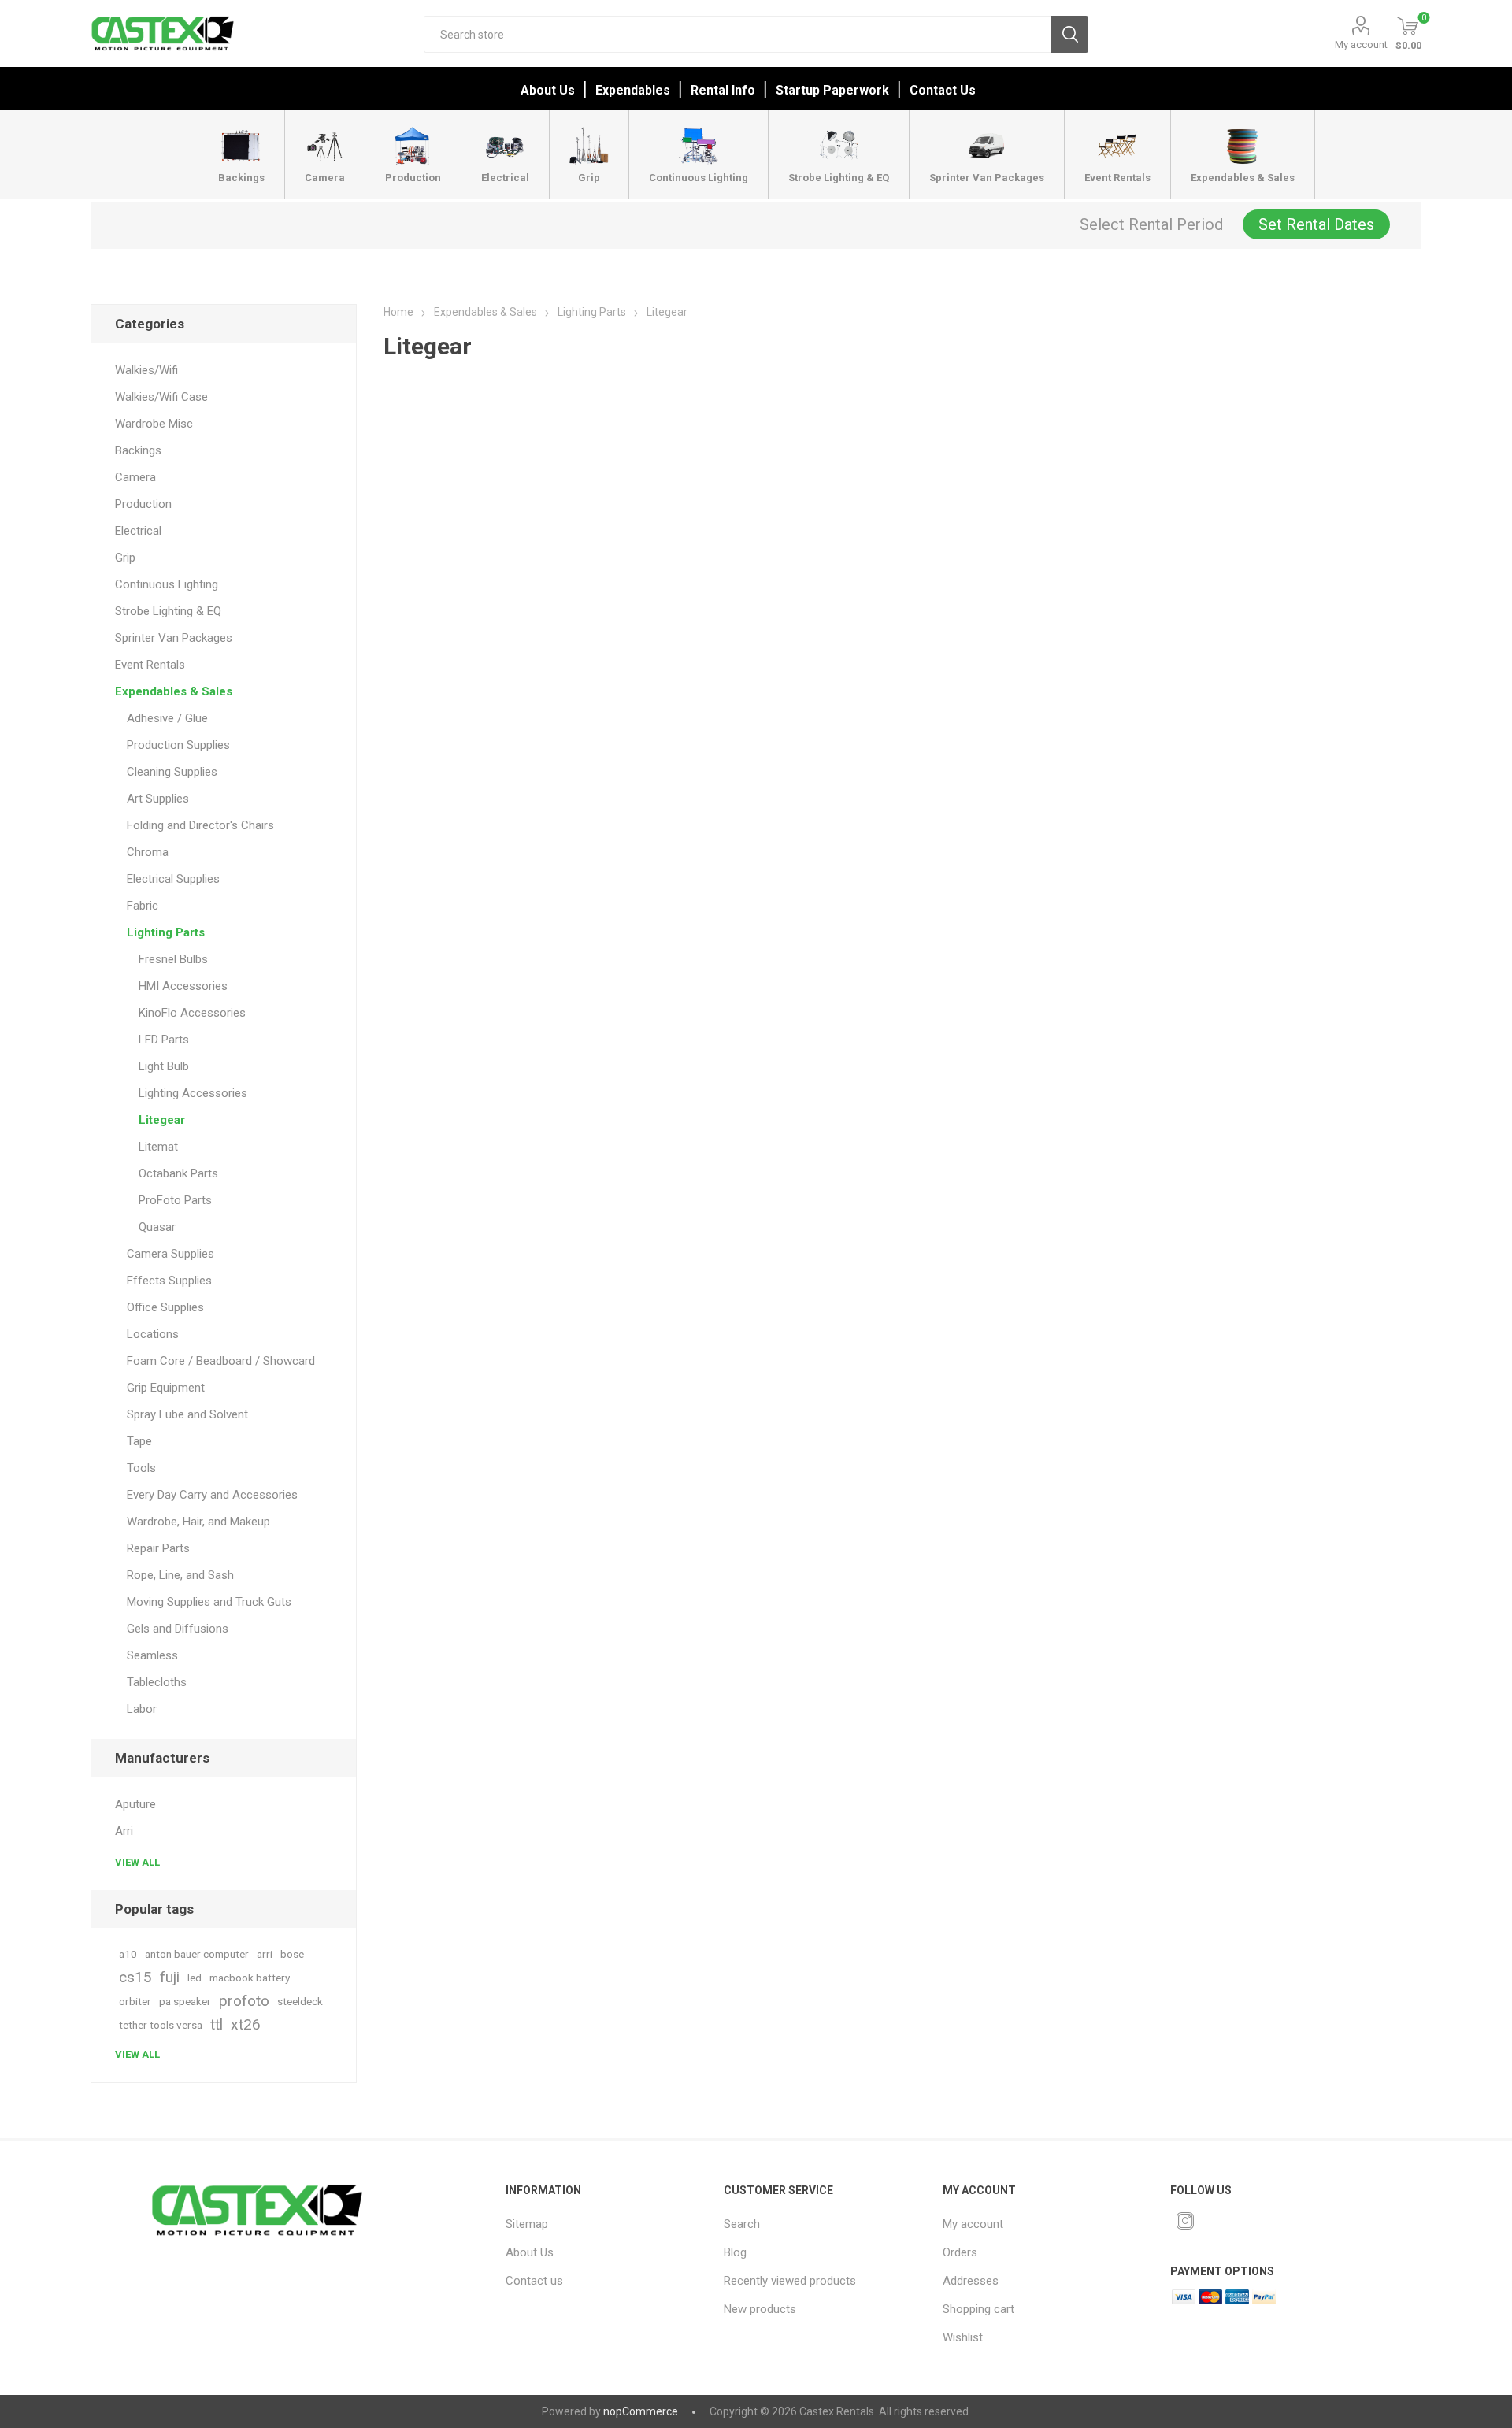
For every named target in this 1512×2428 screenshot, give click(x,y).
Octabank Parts (178, 1173)
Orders (960, 2252)
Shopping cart (978, 2309)
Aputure (135, 1804)
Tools (141, 1468)
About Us (548, 90)
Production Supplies (178, 745)
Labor (142, 1709)
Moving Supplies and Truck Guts (209, 1602)
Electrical (138, 531)
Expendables (633, 90)
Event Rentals (150, 665)
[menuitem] (601, 2224)
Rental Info (723, 90)
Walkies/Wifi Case (161, 397)
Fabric (143, 906)
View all (137, 1862)
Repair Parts (158, 1548)
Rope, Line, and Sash (180, 1575)
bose (292, 1954)
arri (265, 1954)
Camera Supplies (170, 1254)
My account (1361, 44)
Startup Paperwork (832, 90)
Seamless (152, 1655)
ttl (217, 2024)
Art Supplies (158, 799)
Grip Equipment (166, 1388)
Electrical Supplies (173, 879)
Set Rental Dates (1316, 224)
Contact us (534, 2281)
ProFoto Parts (175, 1200)
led (195, 1978)
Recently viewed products (790, 2281)
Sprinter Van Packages (174, 638)
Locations (153, 1334)
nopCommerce (641, 2411)
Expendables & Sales (174, 691)
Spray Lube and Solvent (187, 1414)
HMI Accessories (183, 986)
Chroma (148, 852)
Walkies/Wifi (146, 370)
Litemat (158, 1147)
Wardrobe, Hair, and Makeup (198, 1522)
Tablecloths (157, 1682)
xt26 (246, 2024)
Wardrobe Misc (154, 424)
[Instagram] (1185, 2221)
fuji (170, 1977)
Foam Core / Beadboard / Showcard (221, 1361)
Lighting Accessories (193, 1093)
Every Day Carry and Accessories (212, 1495)
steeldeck (300, 2001)
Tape (139, 1441)
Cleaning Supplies (172, 772)
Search (1070, 34)
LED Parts (164, 1040)
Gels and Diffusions (178, 1629)
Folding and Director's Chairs (200, 825)
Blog (735, 2252)
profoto (244, 2001)
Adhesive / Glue (167, 718)
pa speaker (185, 2001)
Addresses (971, 2281)
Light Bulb (164, 1066)
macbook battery (250, 1978)
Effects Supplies (169, 1281)
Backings (138, 450)
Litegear (162, 1120)
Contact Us (943, 90)
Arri (124, 1831)
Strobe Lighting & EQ (168, 611)
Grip (125, 558)
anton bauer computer (197, 1954)
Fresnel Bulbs (173, 959)
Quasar (157, 1227)
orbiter (135, 2001)
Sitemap (527, 2224)
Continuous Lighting (167, 584)
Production (143, 504)
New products (760, 2309)
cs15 (135, 1977)
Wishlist (963, 2337)
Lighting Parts (166, 932)
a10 (128, 1954)
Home (398, 312)
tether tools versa (161, 2025)
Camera (135, 477)
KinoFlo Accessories (192, 1013)
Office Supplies (165, 1307)
